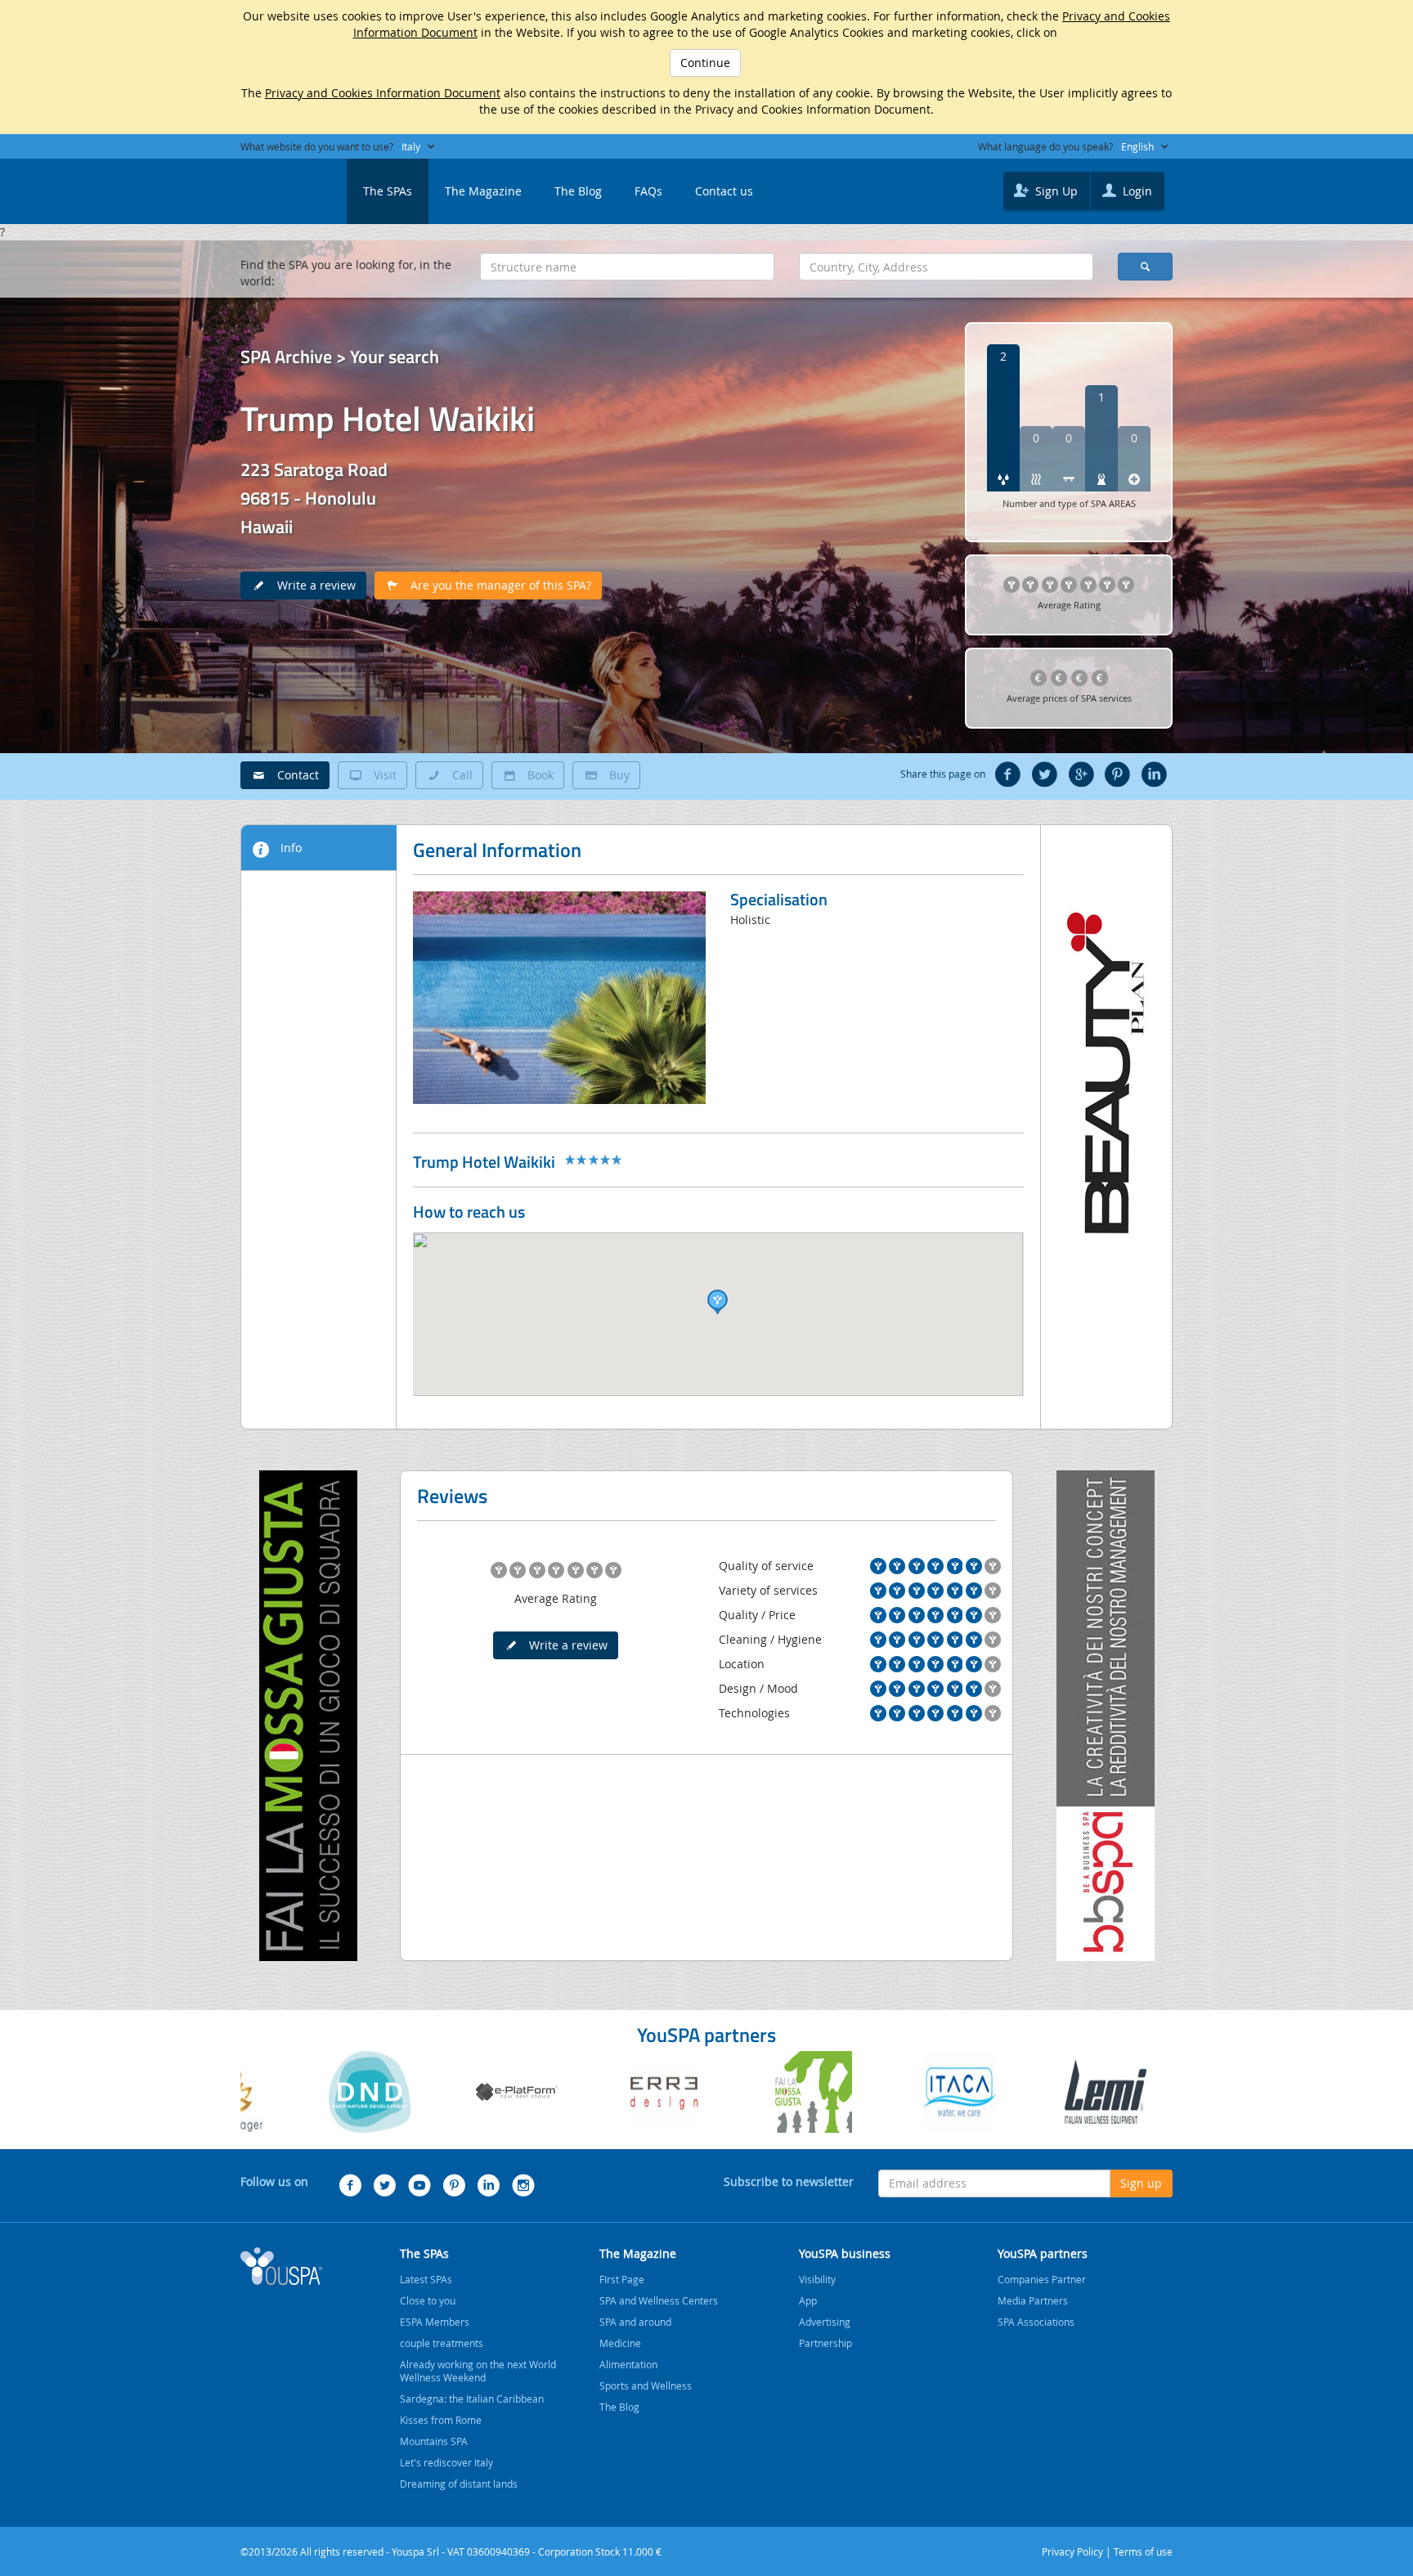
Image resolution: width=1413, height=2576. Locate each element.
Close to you (428, 2300)
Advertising (825, 2322)
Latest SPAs (426, 2279)
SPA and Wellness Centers (659, 2300)
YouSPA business (845, 2253)
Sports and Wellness (646, 2385)
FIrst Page (622, 2279)
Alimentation (628, 2364)
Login (1136, 191)
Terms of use (1143, 2551)
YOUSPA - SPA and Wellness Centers (281, 186)
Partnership (825, 2343)
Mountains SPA (434, 2441)
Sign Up (1055, 191)
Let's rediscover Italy (446, 2462)
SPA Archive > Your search (340, 357)
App (808, 2300)
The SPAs (388, 191)
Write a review (312, 585)
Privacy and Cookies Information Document (383, 93)
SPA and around (635, 2322)
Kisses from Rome (441, 2420)
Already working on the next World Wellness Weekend (478, 2371)
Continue (705, 63)
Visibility (817, 2279)
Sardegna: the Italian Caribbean (472, 2399)
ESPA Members (435, 2322)
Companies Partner (1042, 2279)
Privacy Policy (1072, 2551)
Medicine (620, 2343)
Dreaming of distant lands (459, 2484)
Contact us (724, 191)
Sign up (1141, 2183)
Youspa (281, 2266)
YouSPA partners (1043, 2253)
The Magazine (483, 191)
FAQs (648, 191)
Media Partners (1033, 2300)
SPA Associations (1036, 2322)
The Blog (578, 191)
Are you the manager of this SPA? (496, 585)
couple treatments (442, 2343)
